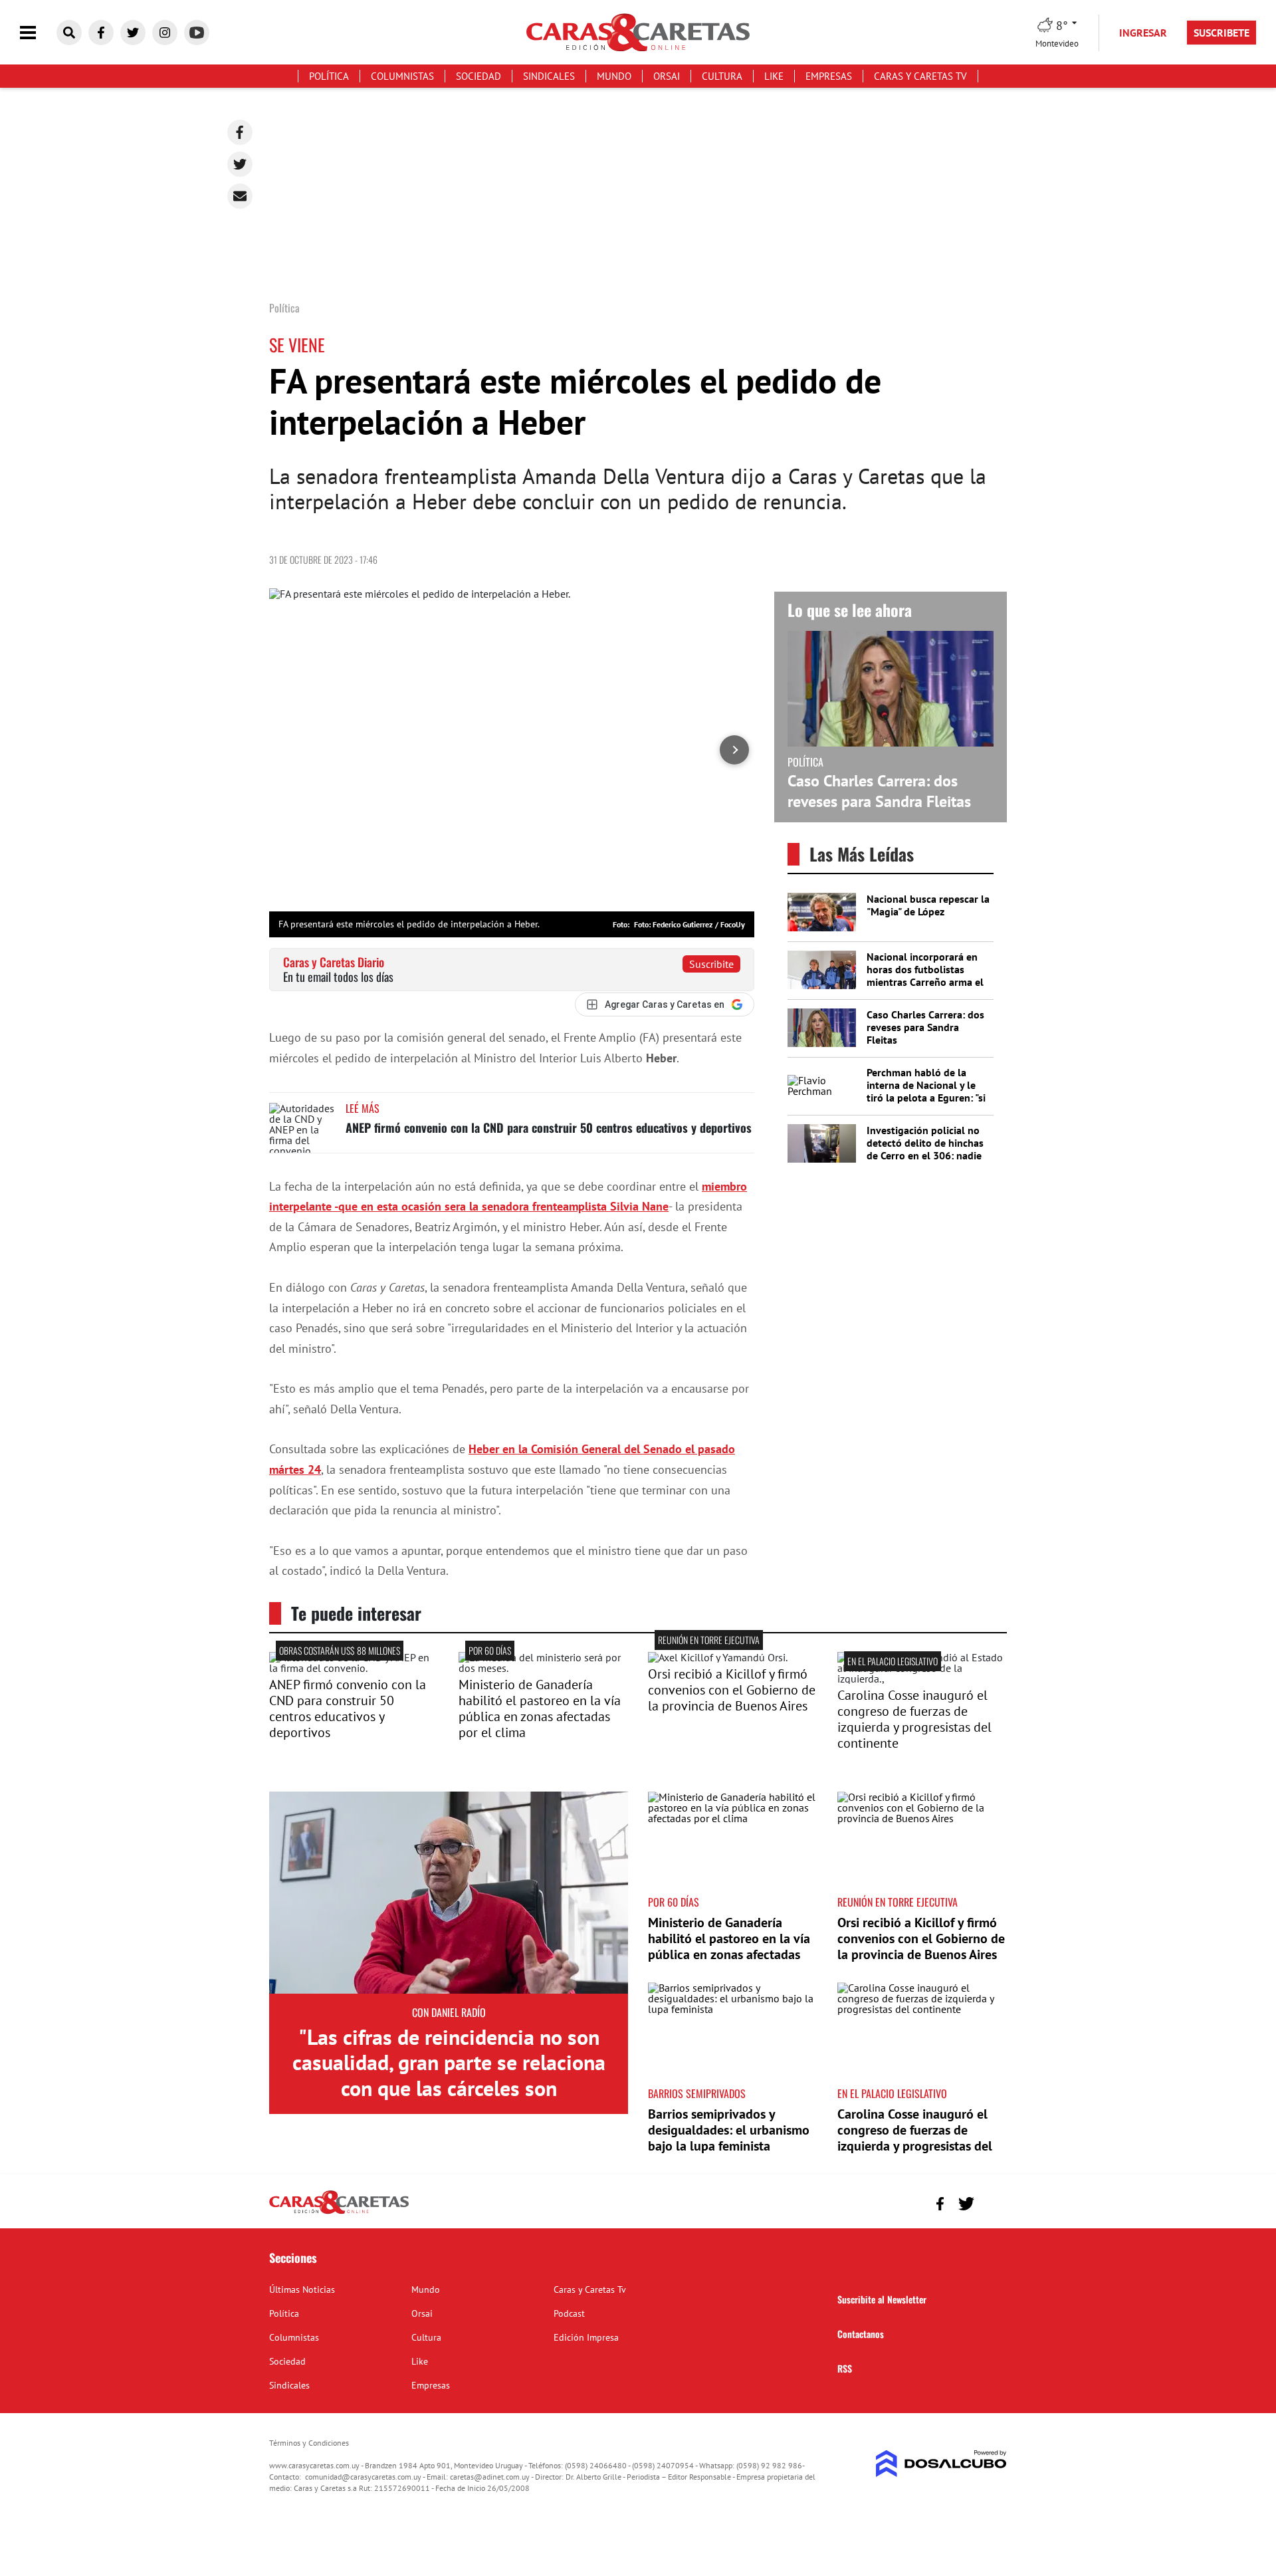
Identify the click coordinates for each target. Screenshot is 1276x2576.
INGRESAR (1143, 33)
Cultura (722, 76)
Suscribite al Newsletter (882, 2299)
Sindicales (549, 76)
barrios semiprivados (697, 2093)
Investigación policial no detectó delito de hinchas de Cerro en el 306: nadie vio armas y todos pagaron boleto (928, 1156)
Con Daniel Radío (449, 2012)
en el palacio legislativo (893, 1661)
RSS (845, 2368)
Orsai (667, 76)
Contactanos (861, 2334)
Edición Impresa (586, 2337)
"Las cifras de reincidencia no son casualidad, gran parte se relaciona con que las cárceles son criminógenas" (449, 2075)
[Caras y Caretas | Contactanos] (992, 2202)
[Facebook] (240, 132)
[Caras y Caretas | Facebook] (101, 33)
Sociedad (478, 76)
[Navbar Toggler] (38, 33)
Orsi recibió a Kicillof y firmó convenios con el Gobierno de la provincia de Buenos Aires (732, 1690)
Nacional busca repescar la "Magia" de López (928, 905)
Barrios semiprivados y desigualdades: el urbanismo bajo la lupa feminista (729, 2130)
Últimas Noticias (302, 2289)
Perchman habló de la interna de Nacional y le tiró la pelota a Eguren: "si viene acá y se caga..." (926, 1092)
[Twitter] (240, 164)
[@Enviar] (240, 196)
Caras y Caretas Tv (920, 76)
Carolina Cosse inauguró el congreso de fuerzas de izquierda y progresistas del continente (914, 1719)
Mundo (614, 76)
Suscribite (711, 964)
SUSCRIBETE (1222, 33)
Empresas (829, 76)
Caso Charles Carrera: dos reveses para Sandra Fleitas (879, 791)
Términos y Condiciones (309, 2443)
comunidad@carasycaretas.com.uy (363, 2477)
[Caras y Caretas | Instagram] (165, 33)
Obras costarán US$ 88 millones (340, 1650)
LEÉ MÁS (363, 1108)
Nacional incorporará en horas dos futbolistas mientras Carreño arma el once (925, 976)
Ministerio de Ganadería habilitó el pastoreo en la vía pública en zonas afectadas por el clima (540, 1708)
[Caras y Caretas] (339, 2213)
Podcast (569, 2313)
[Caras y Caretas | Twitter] (133, 33)
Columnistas (402, 76)
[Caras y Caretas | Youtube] (197, 33)
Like (774, 76)
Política (329, 76)
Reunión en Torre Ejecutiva (709, 1640)
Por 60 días (490, 1650)
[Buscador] (69, 33)
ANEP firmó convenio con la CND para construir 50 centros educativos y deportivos (549, 1127)
